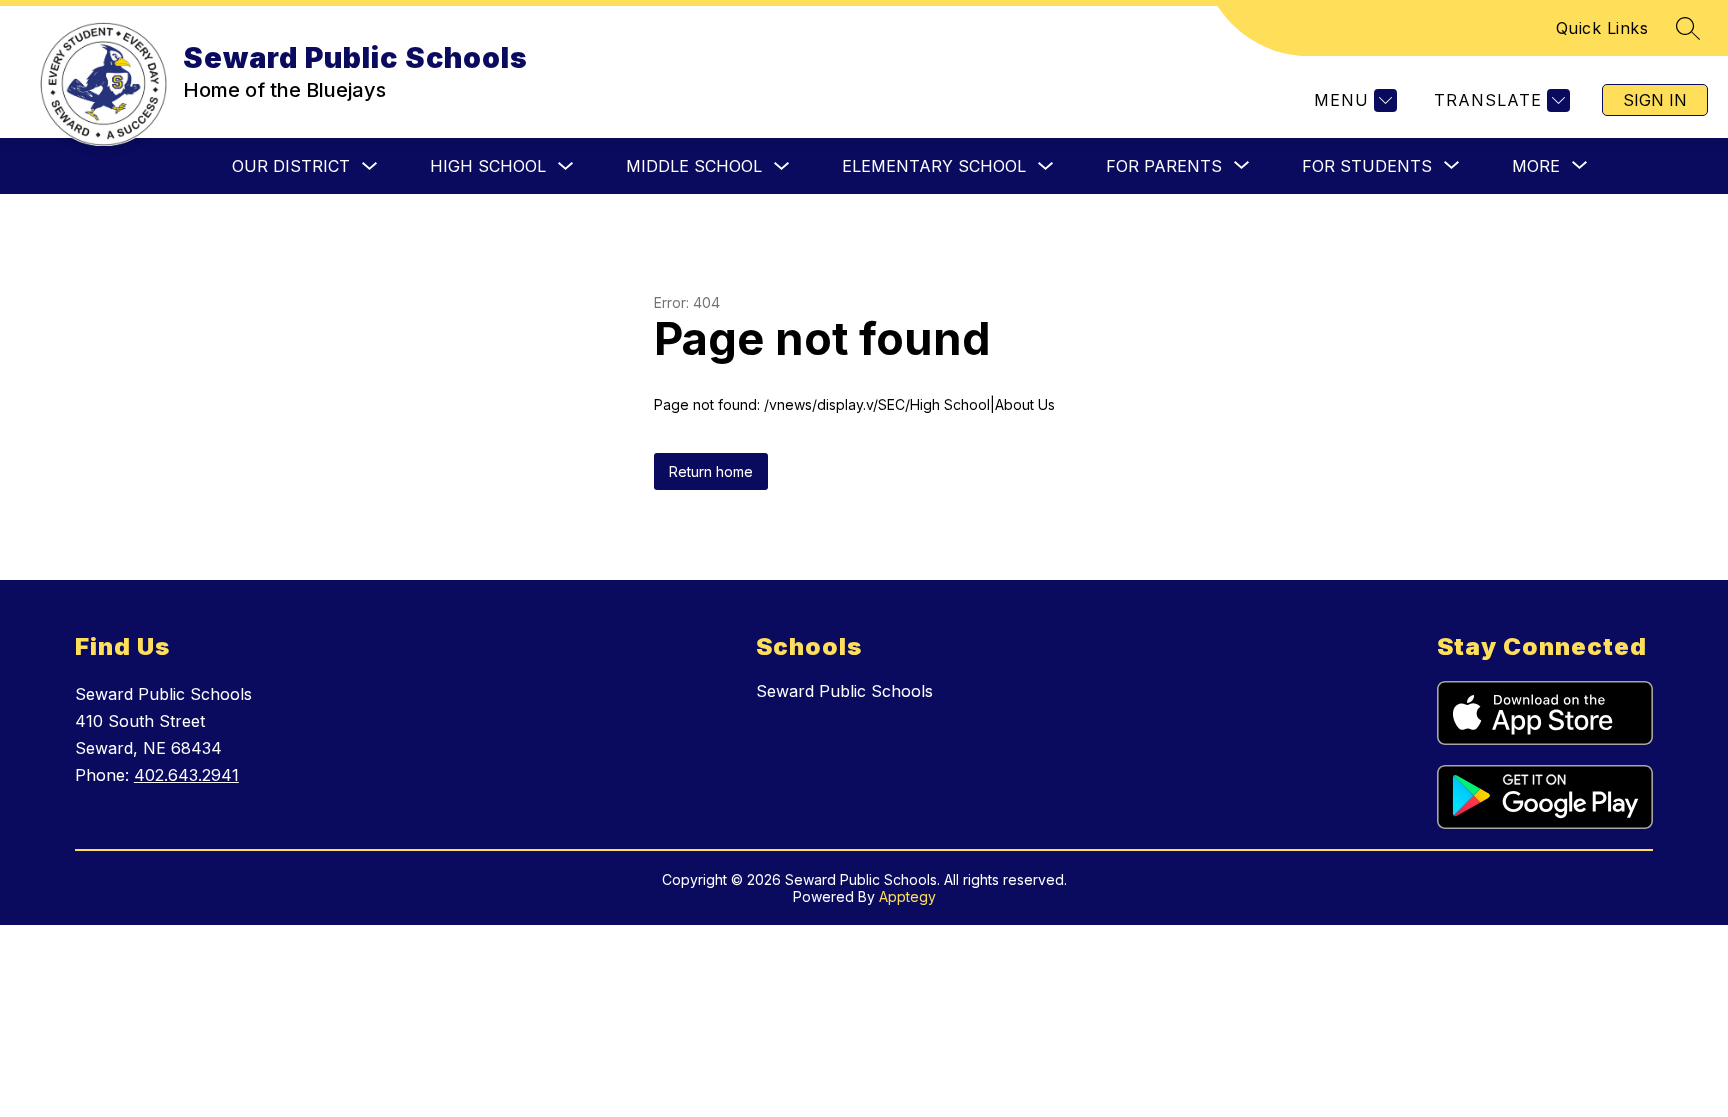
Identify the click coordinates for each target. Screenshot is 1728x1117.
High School (488, 166)
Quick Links (1602, 28)
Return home (711, 471)
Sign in (1655, 100)
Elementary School (934, 166)
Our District (291, 166)
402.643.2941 (186, 775)
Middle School (694, 166)
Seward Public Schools (844, 691)
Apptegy (907, 896)
